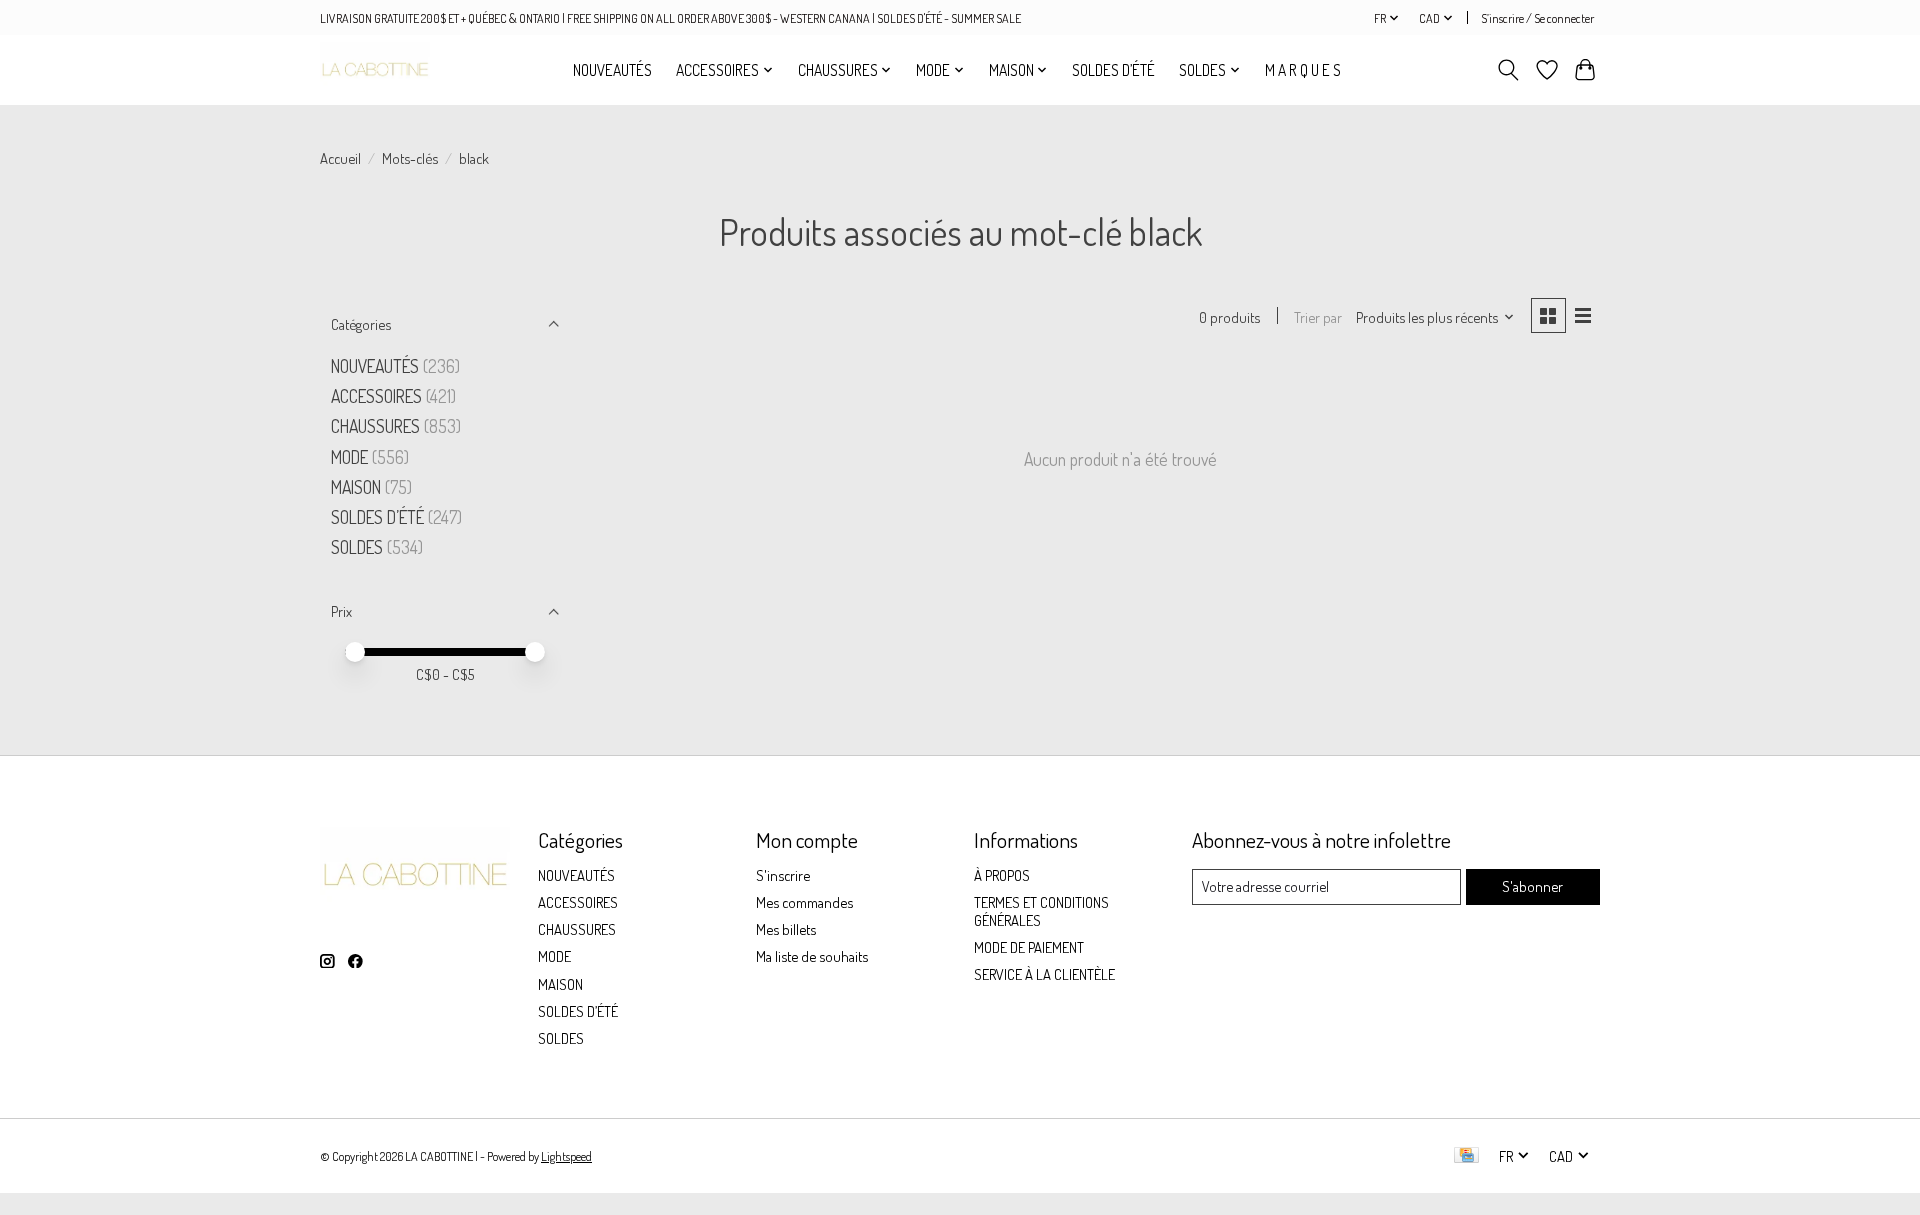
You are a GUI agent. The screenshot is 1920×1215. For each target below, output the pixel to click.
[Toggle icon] (1508, 70)
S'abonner (1532, 886)
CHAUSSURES (375, 426)
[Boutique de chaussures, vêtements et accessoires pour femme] (375, 69)
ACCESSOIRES (376, 396)
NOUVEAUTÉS (612, 70)
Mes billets (786, 929)
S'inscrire (783, 875)
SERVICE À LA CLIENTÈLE (1044, 974)
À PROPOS (1002, 875)
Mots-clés (410, 158)
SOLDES (359, 547)
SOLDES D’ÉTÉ (1113, 70)
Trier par (1318, 317)
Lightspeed (566, 1156)
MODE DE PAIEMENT (1029, 947)
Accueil (340, 158)
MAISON (358, 487)
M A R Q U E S (1303, 70)
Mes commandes (804, 902)
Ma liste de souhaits (812, 956)
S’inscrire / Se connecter (1537, 18)
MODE (349, 457)
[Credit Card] (1466, 1156)
